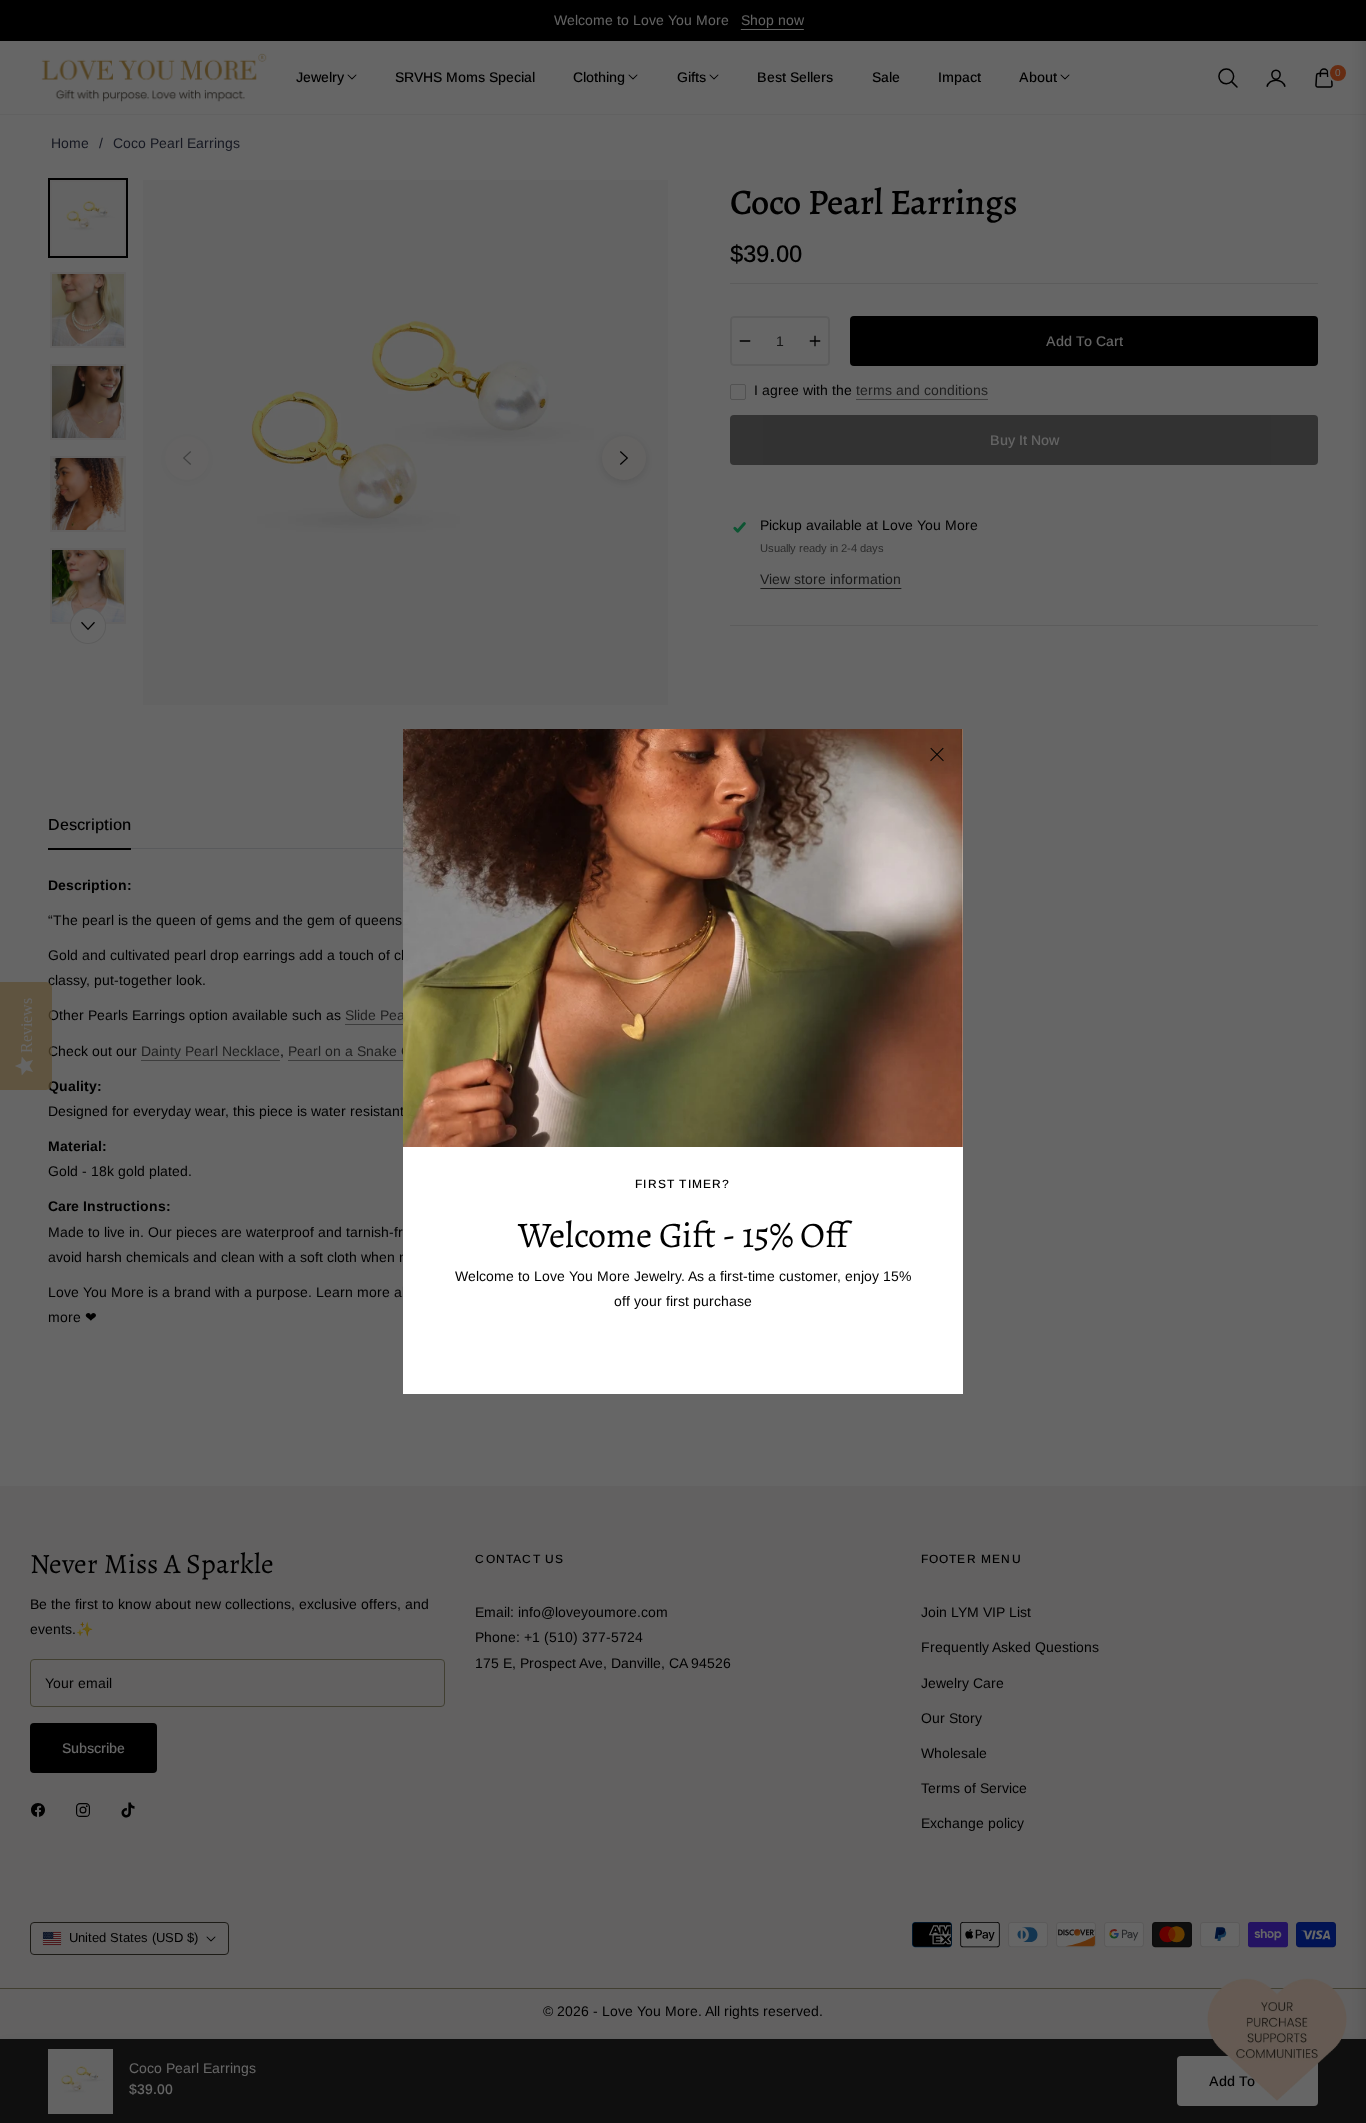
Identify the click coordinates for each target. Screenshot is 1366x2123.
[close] (937, 755)
